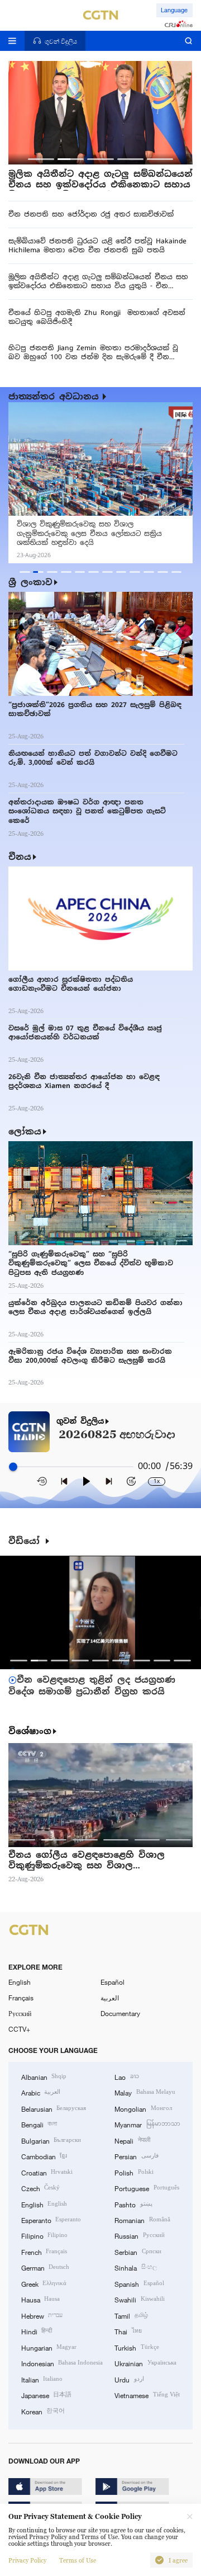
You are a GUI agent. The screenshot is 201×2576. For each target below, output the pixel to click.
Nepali (132, 2140)
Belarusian (54, 2108)
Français (21, 1998)
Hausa (40, 2299)
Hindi (37, 2331)
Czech (40, 2188)
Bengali (39, 2124)
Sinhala (135, 2267)
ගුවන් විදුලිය (80, 1421)
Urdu (129, 2379)
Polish (134, 2172)
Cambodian (44, 2156)
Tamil (131, 2315)
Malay (145, 2092)
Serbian (138, 2252)
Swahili (139, 2299)
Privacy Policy (27, 2560)
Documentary (120, 2013)
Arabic (41, 2092)
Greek (44, 2283)
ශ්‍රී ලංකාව (30, 582)
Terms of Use (78, 2560)
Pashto (133, 2204)
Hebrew (42, 2315)
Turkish (137, 2347)
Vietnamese (147, 2395)
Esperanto (51, 2220)
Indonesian (62, 2363)
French (44, 2252)
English (20, 1982)
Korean (43, 2411)
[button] (41, 159)
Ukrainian (145, 2363)
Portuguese (147, 2188)
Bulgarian (51, 2140)
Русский (20, 2013)
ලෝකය (25, 1131)
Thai (128, 2331)
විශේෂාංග (30, 1731)
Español (113, 1982)
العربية (110, 1998)
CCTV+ (19, 2029)
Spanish (139, 2283)
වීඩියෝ (26, 1541)
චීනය (20, 857)
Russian (139, 2235)
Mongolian (143, 2108)
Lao (126, 2076)
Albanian (44, 2076)
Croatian (47, 2172)
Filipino (44, 2235)
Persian (136, 2156)
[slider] (13, 1467)
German (45, 2267)
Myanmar (147, 2124)
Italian (42, 2379)
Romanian (142, 2220)
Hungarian (49, 2347)
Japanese (46, 2395)
